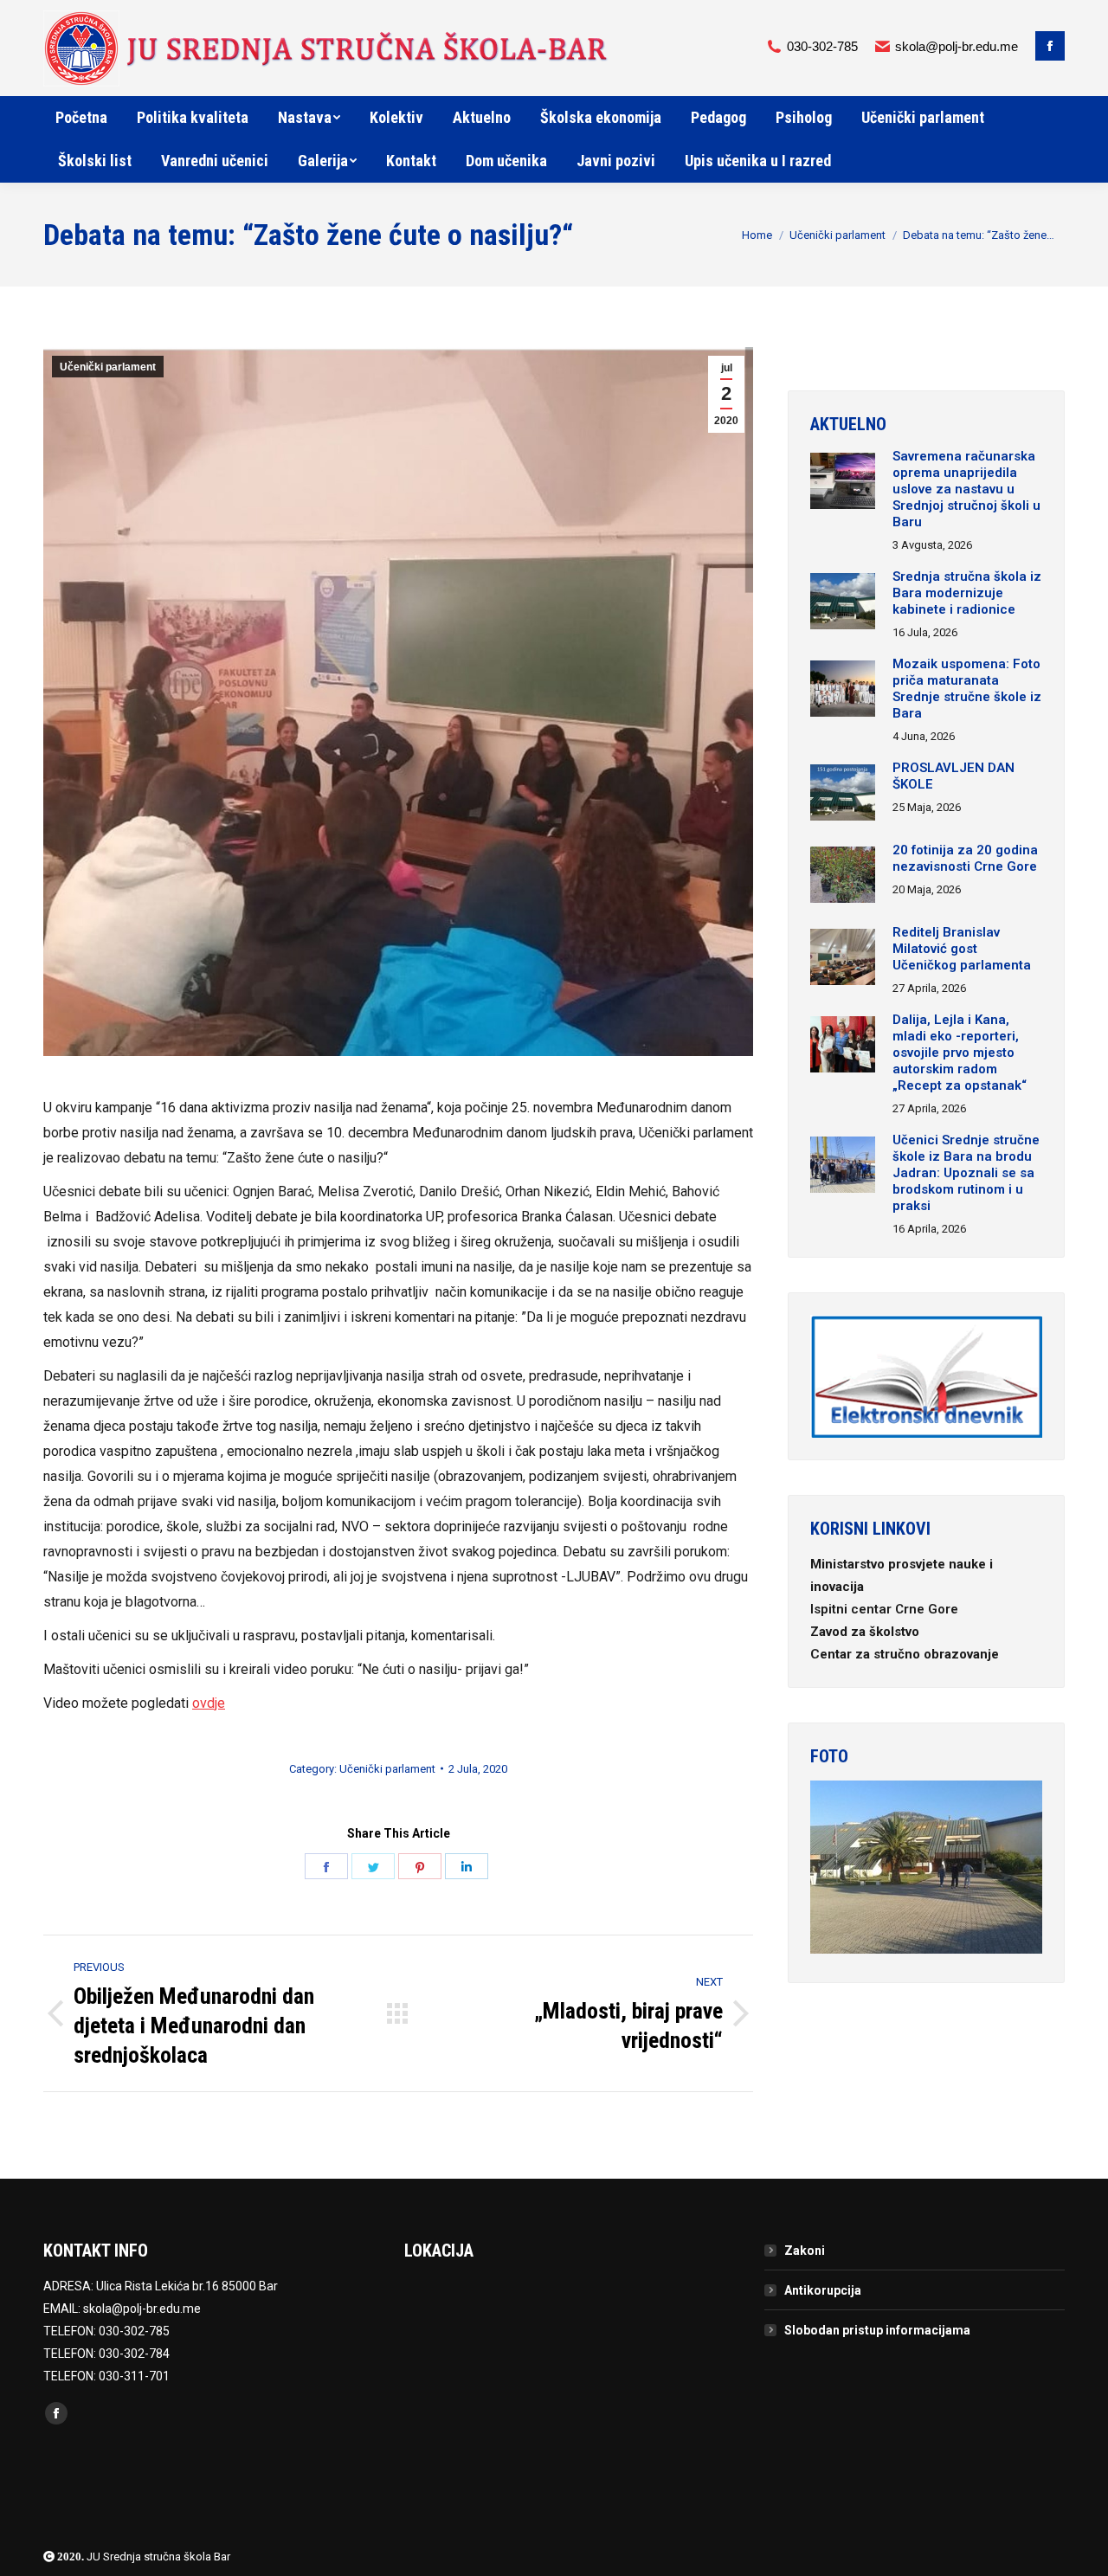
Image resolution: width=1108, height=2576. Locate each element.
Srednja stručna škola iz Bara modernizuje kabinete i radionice (967, 593)
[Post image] (843, 483)
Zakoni (805, 2251)
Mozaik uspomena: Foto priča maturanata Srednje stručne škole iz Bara (967, 689)
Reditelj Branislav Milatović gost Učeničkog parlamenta (962, 949)
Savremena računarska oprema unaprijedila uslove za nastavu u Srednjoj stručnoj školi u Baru (966, 489)
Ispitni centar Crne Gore (886, 1609)
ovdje (209, 1703)
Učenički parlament (837, 235)
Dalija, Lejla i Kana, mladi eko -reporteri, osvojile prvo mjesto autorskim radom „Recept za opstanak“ (960, 1053)
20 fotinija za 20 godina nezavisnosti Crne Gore (965, 858)
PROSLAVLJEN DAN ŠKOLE (953, 776)
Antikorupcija (823, 2290)
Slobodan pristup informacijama (877, 2330)
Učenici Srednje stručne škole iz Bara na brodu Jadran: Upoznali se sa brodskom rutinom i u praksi (966, 1173)
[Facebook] (1050, 46)
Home (757, 235)
